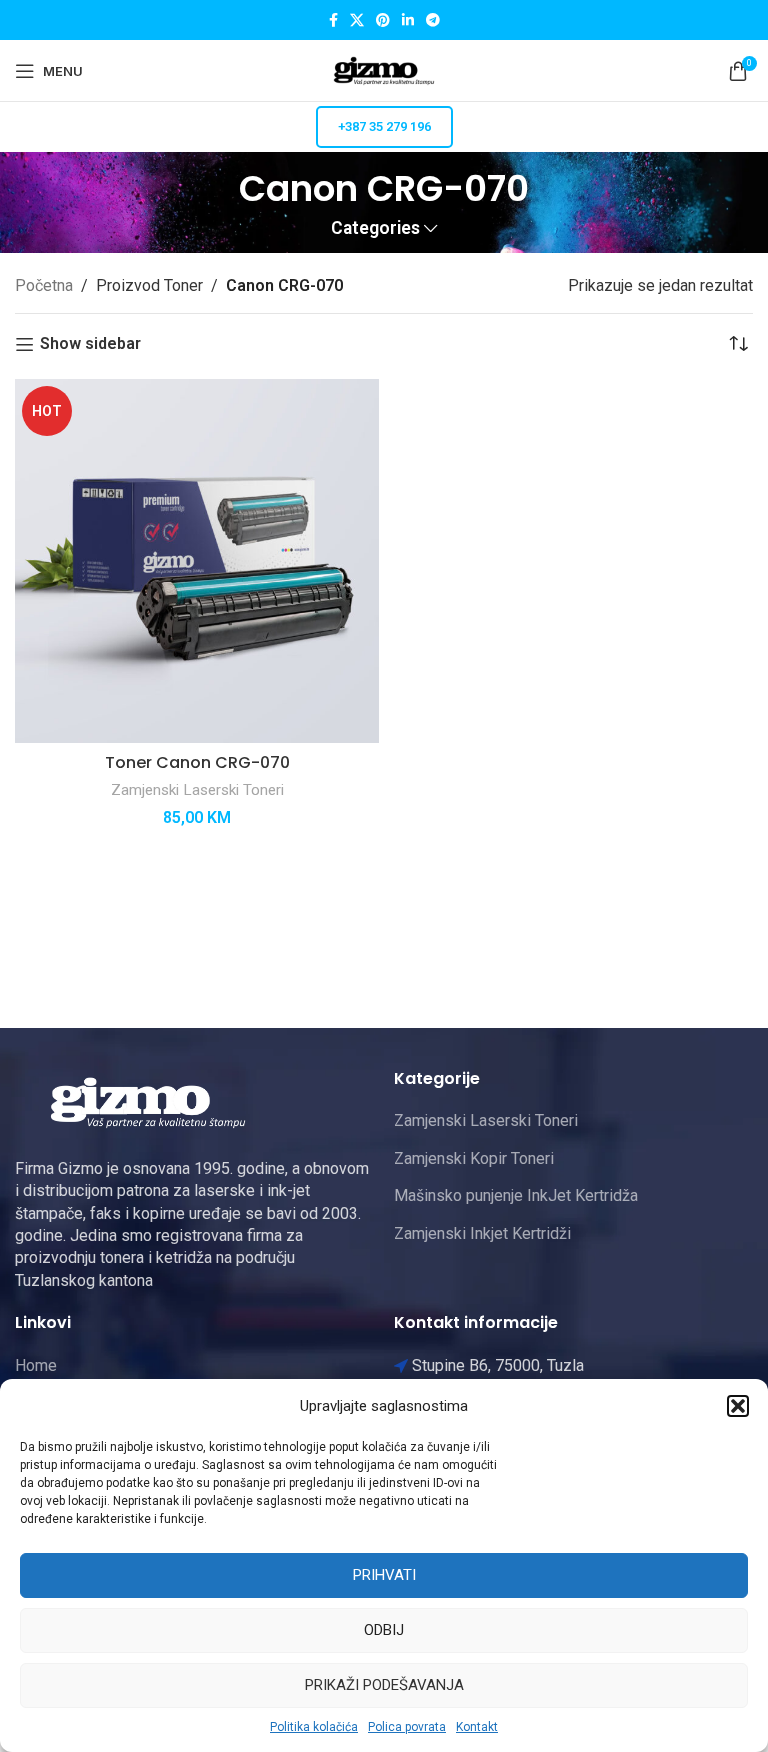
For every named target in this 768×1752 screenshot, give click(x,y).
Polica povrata (407, 1727)
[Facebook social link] (333, 20)
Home (36, 1365)
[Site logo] (384, 69)
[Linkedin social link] (408, 20)
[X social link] (357, 20)
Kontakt (477, 1727)
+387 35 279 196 (384, 126)
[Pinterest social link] (383, 20)
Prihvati (384, 1575)
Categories (375, 229)
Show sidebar (90, 344)
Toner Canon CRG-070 (197, 762)
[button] (738, 1406)
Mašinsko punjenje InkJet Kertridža (516, 1195)
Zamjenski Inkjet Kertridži (482, 1233)
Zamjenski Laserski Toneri (197, 790)
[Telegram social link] (433, 20)
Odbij (384, 1630)
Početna (44, 285)
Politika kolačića (314, 1727)
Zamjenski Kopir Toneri (474, 1158)
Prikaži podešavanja (384, 1685)
